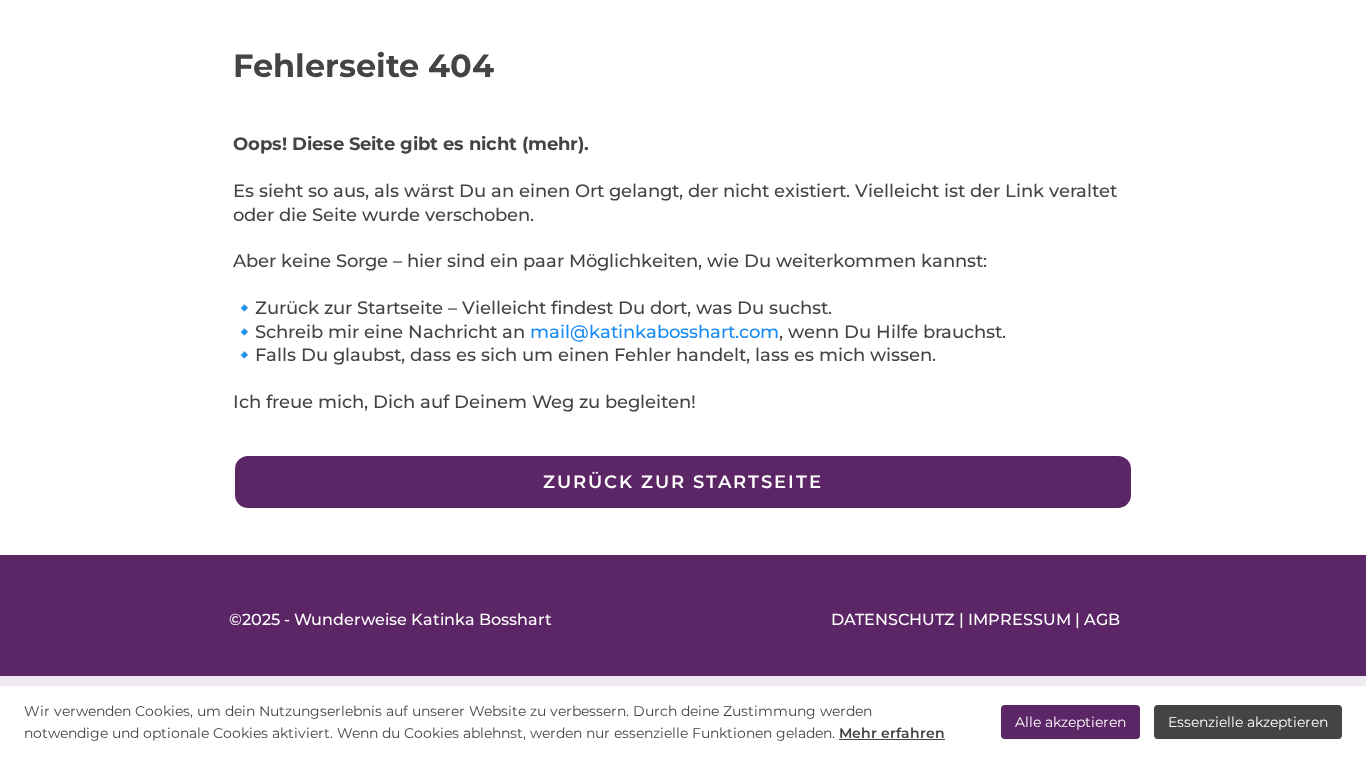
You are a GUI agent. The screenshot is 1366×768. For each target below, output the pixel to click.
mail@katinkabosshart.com (654, 332)
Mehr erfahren (892, 733)
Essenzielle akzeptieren (1248, 722)
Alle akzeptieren (1070, 722)
